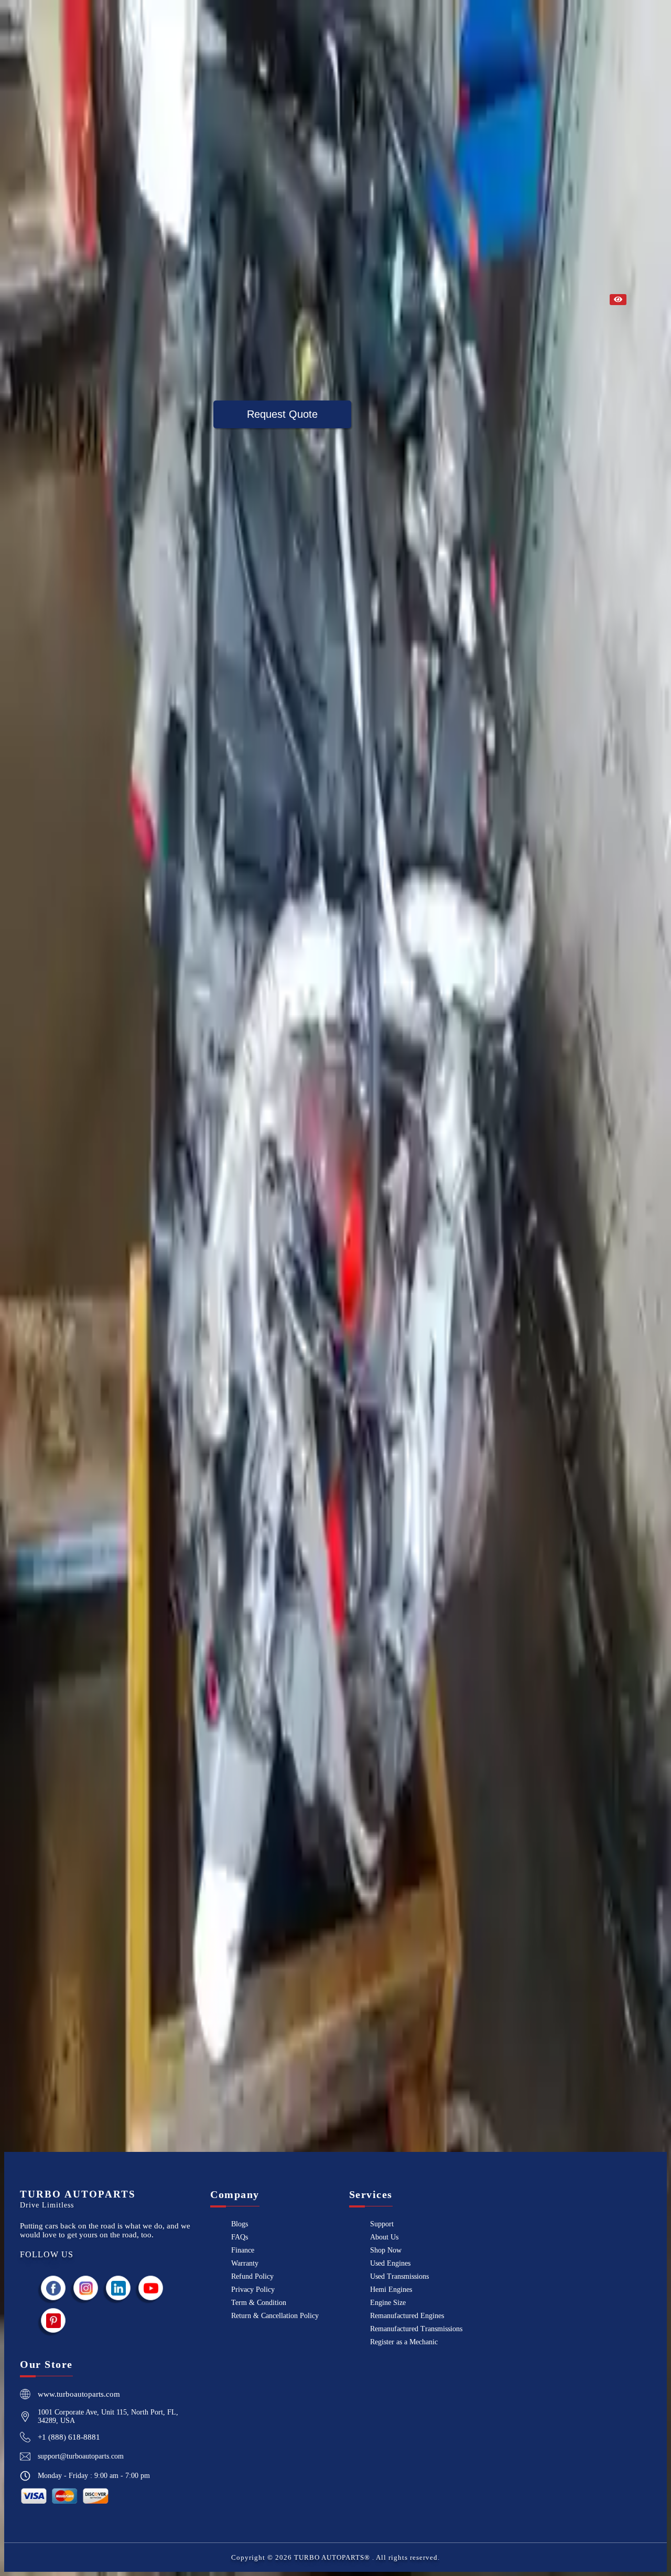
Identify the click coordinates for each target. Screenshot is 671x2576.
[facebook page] (53, 2288)
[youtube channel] (151, 2288)
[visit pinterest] (53, 2320)
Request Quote (282, 414)
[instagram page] (86, 2288)
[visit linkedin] (118, 2288)
